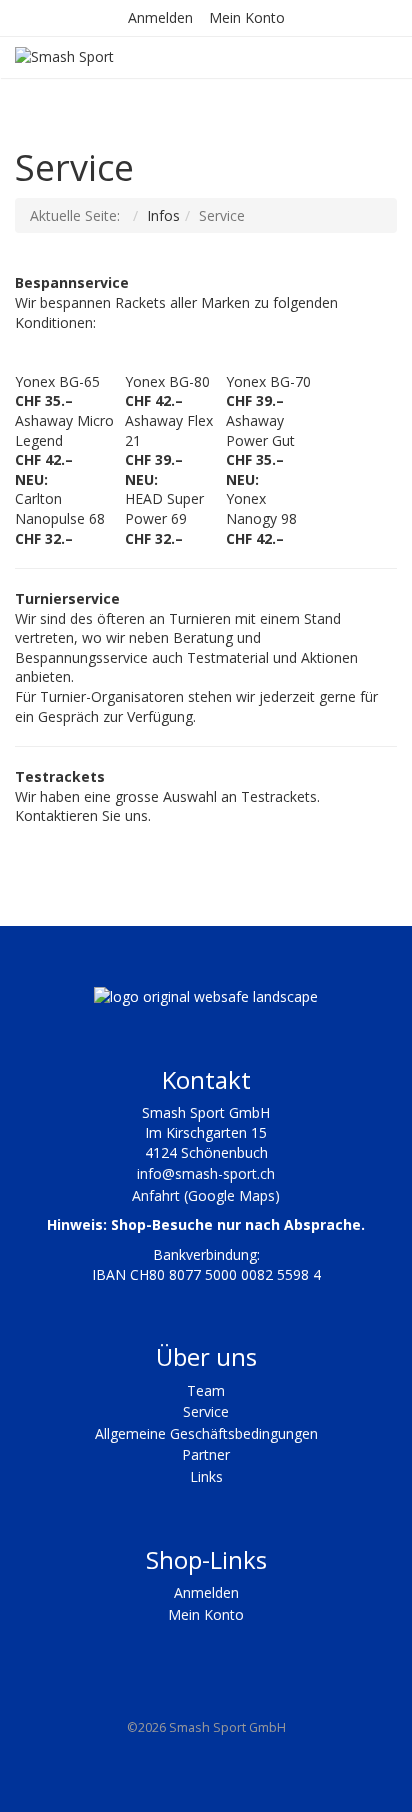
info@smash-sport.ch (206, 1173)
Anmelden (160, 17)
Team (206, 1390)
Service (206, 1411)
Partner (206, 1454)
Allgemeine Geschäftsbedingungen (206, 1433)
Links (206, 1476)
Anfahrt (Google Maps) (206, 1195)
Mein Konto (247, 17)
